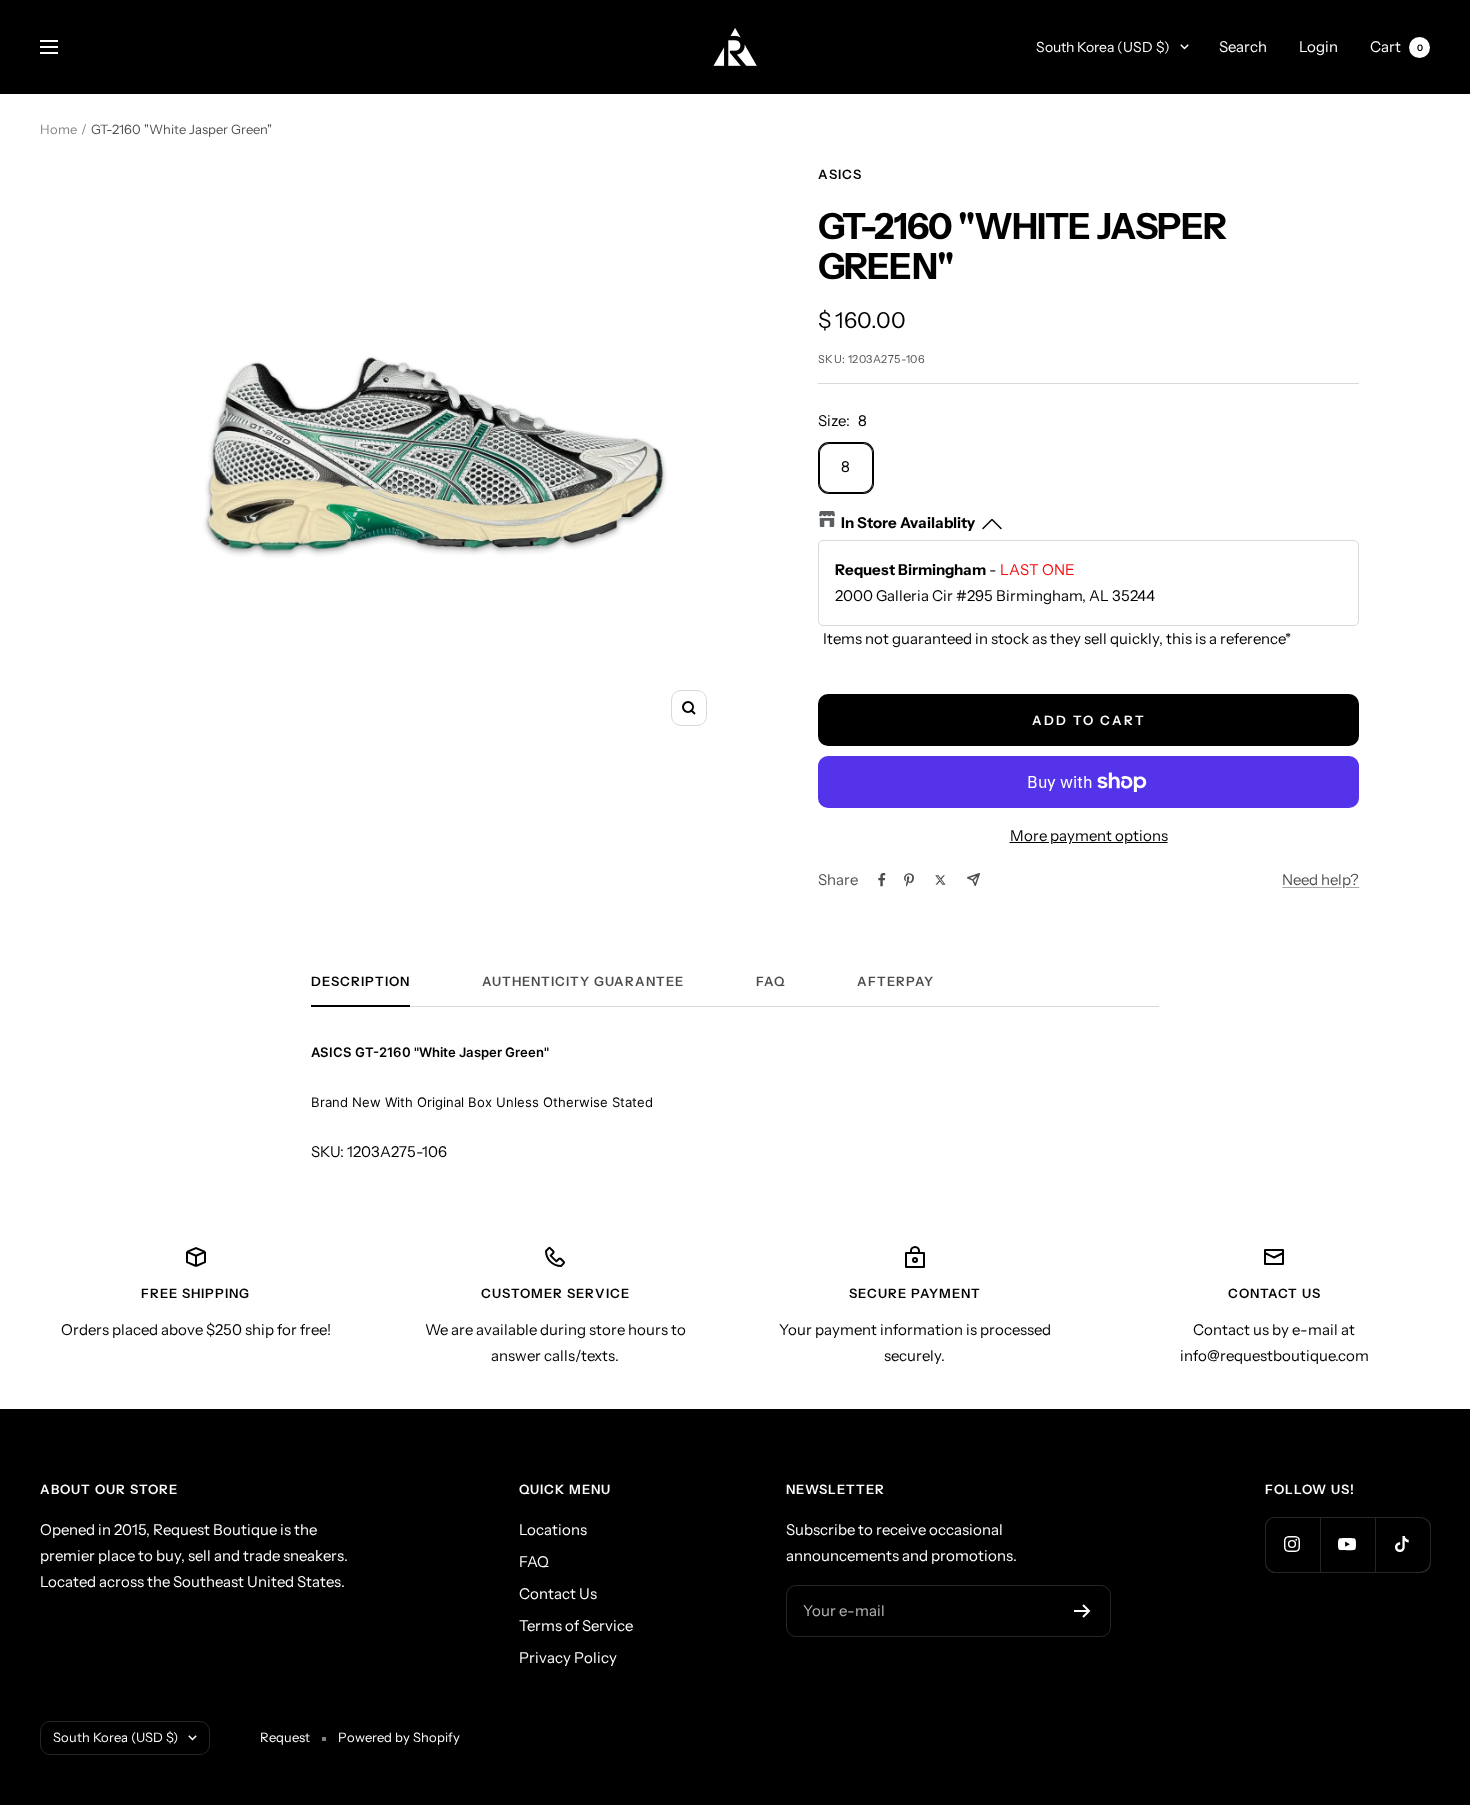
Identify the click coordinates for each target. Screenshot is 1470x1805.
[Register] (1082, 1611)
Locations (553, 1529)
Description (360, 981)
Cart (1396, 46)
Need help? (1320, 879)
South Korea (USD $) (1103, 47)
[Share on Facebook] (882, 880)
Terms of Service (576, 1625)
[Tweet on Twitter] (940, 880)
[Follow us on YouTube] (1347, 1544)
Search (1243, 46)
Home (58, 129)
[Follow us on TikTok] (1402, 1544)
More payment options (1089, 835)
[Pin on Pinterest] (909, 880)
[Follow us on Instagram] (1292, 1544)
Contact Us (558, 1593)
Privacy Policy (568, 1657)
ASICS (840, 174)
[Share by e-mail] (973, 879)
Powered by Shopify (399, 1737)
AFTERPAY (895, 981)
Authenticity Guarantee (583, 981)
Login (1318, 46)
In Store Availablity (908, 522)
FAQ (770, 981)
